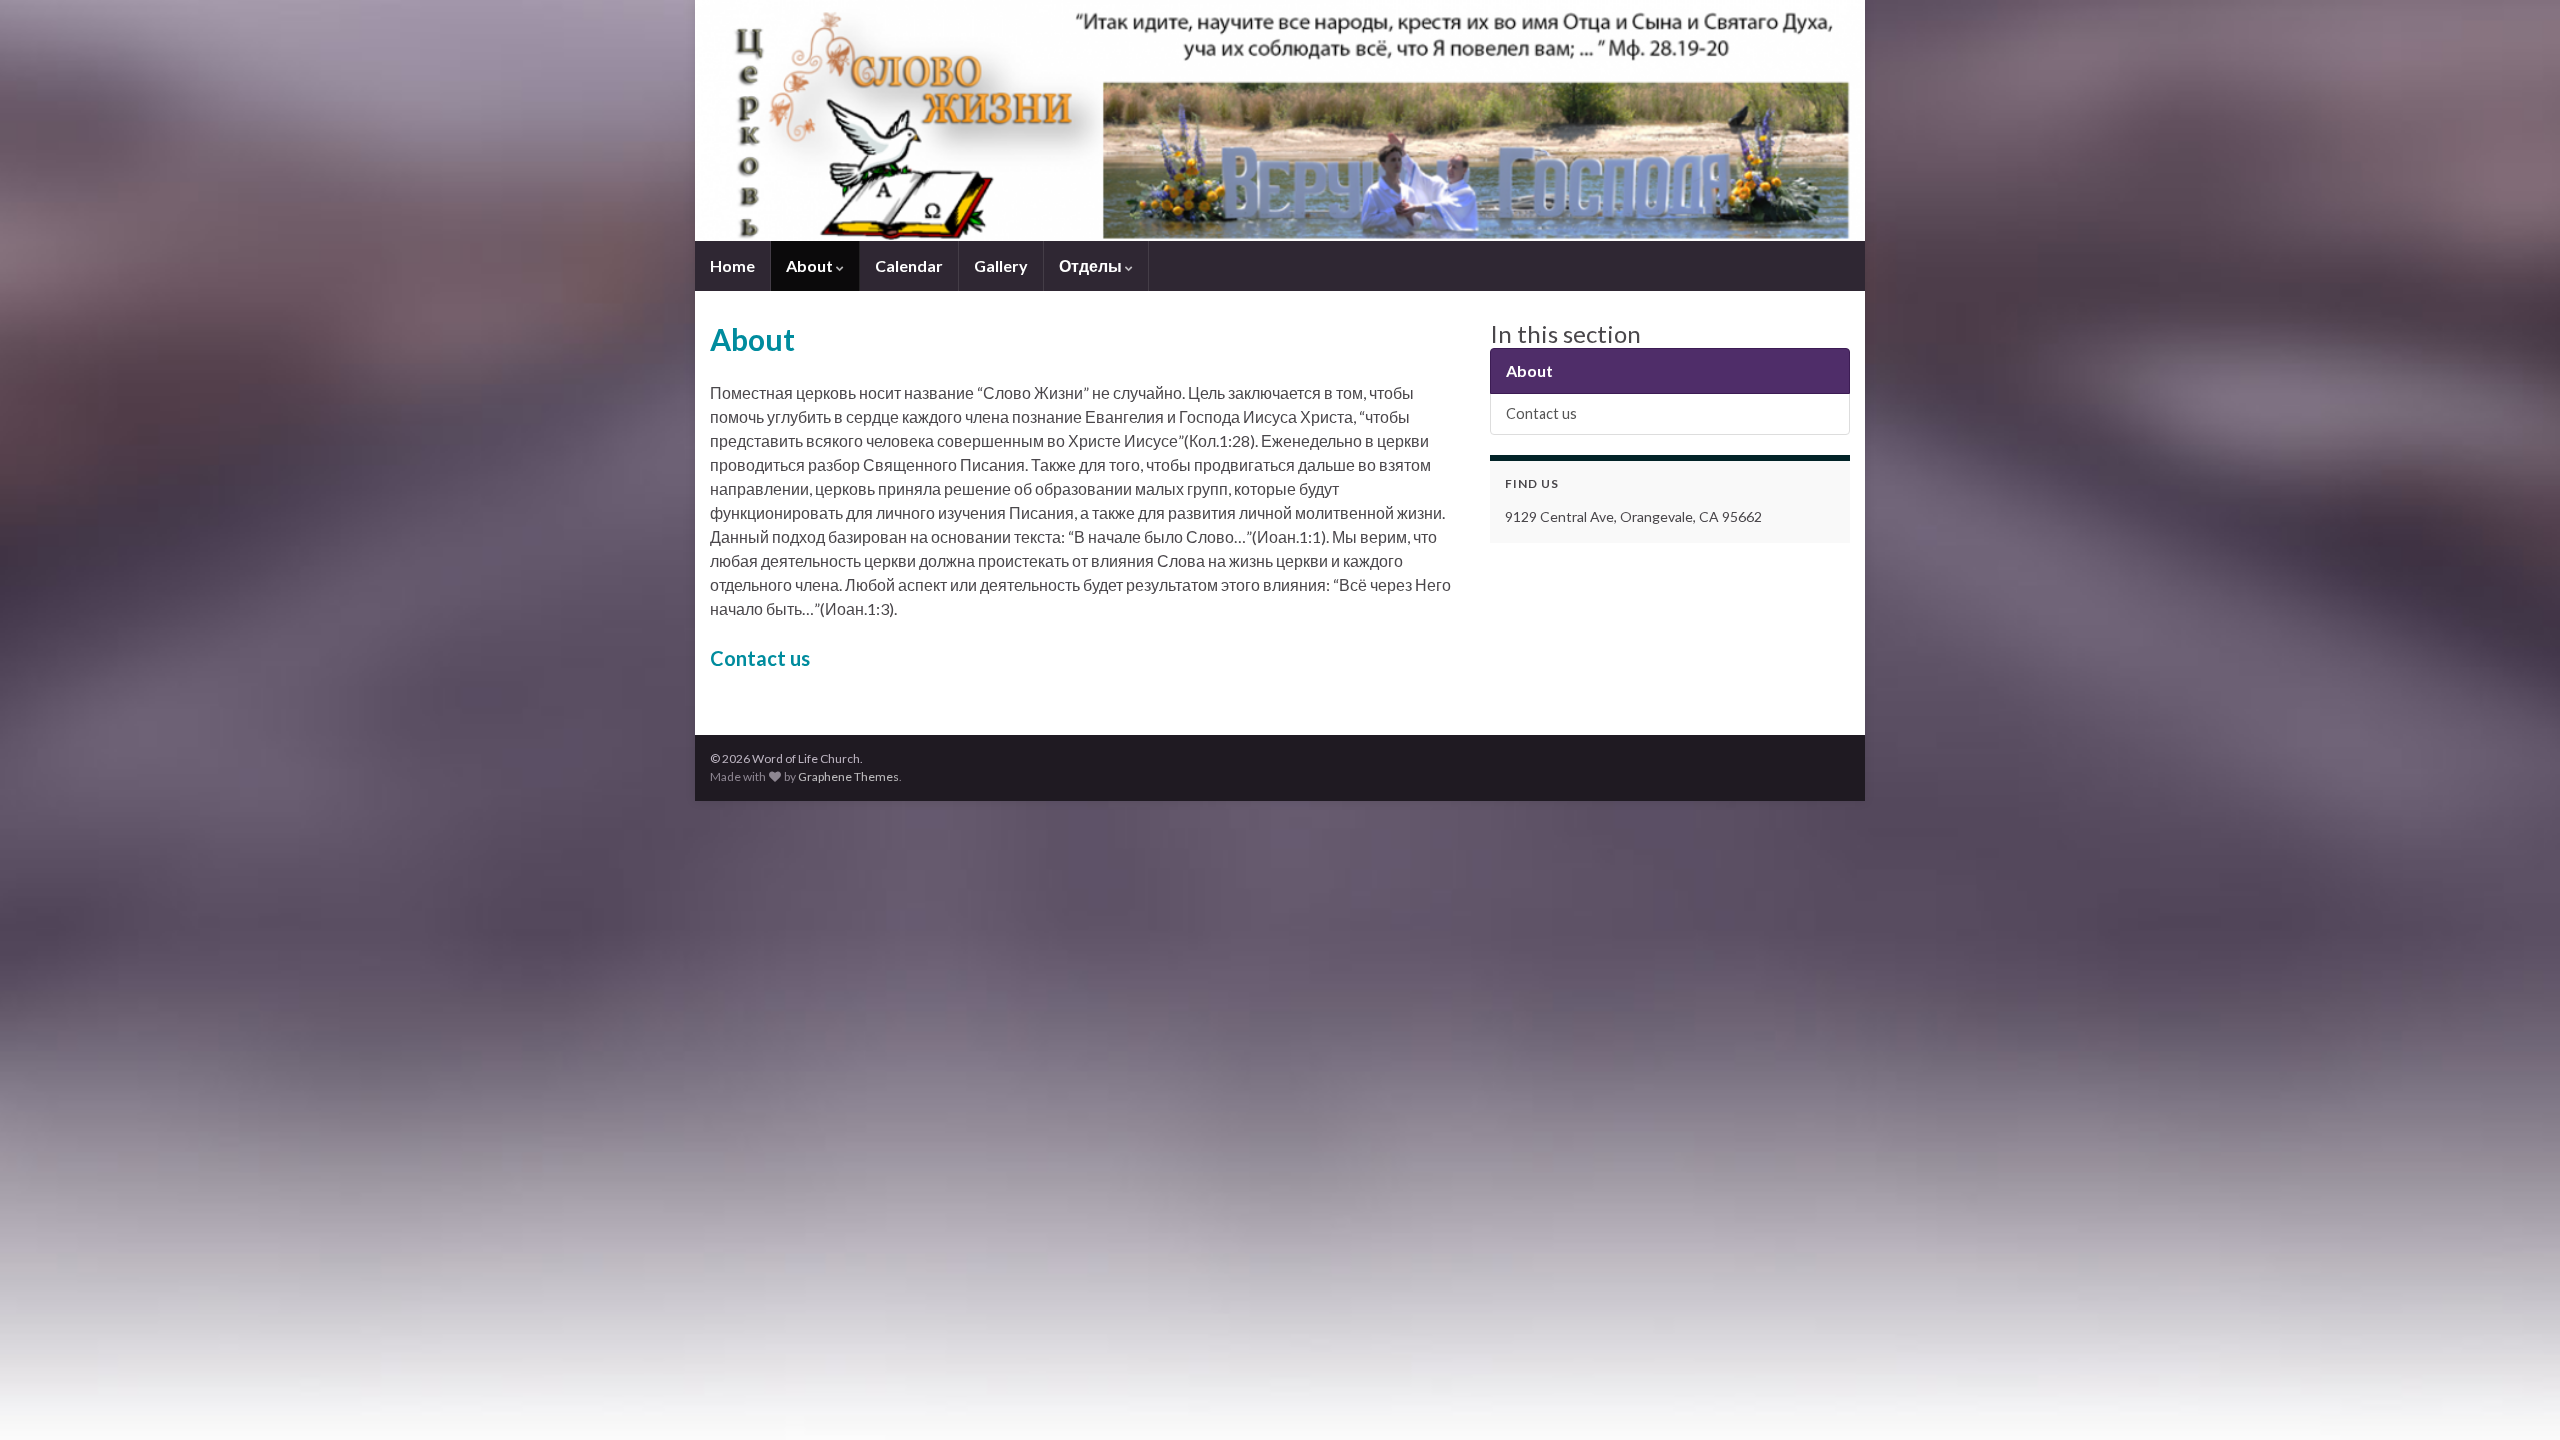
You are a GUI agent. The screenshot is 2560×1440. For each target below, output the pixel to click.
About (811, 265)
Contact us (760, 658)
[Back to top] (2515, 1395)
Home (732, 265)
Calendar (909, 265)
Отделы (1092, 265)
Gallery (1001, 265)
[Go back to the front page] (1280, 120)
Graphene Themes (848, 776)
